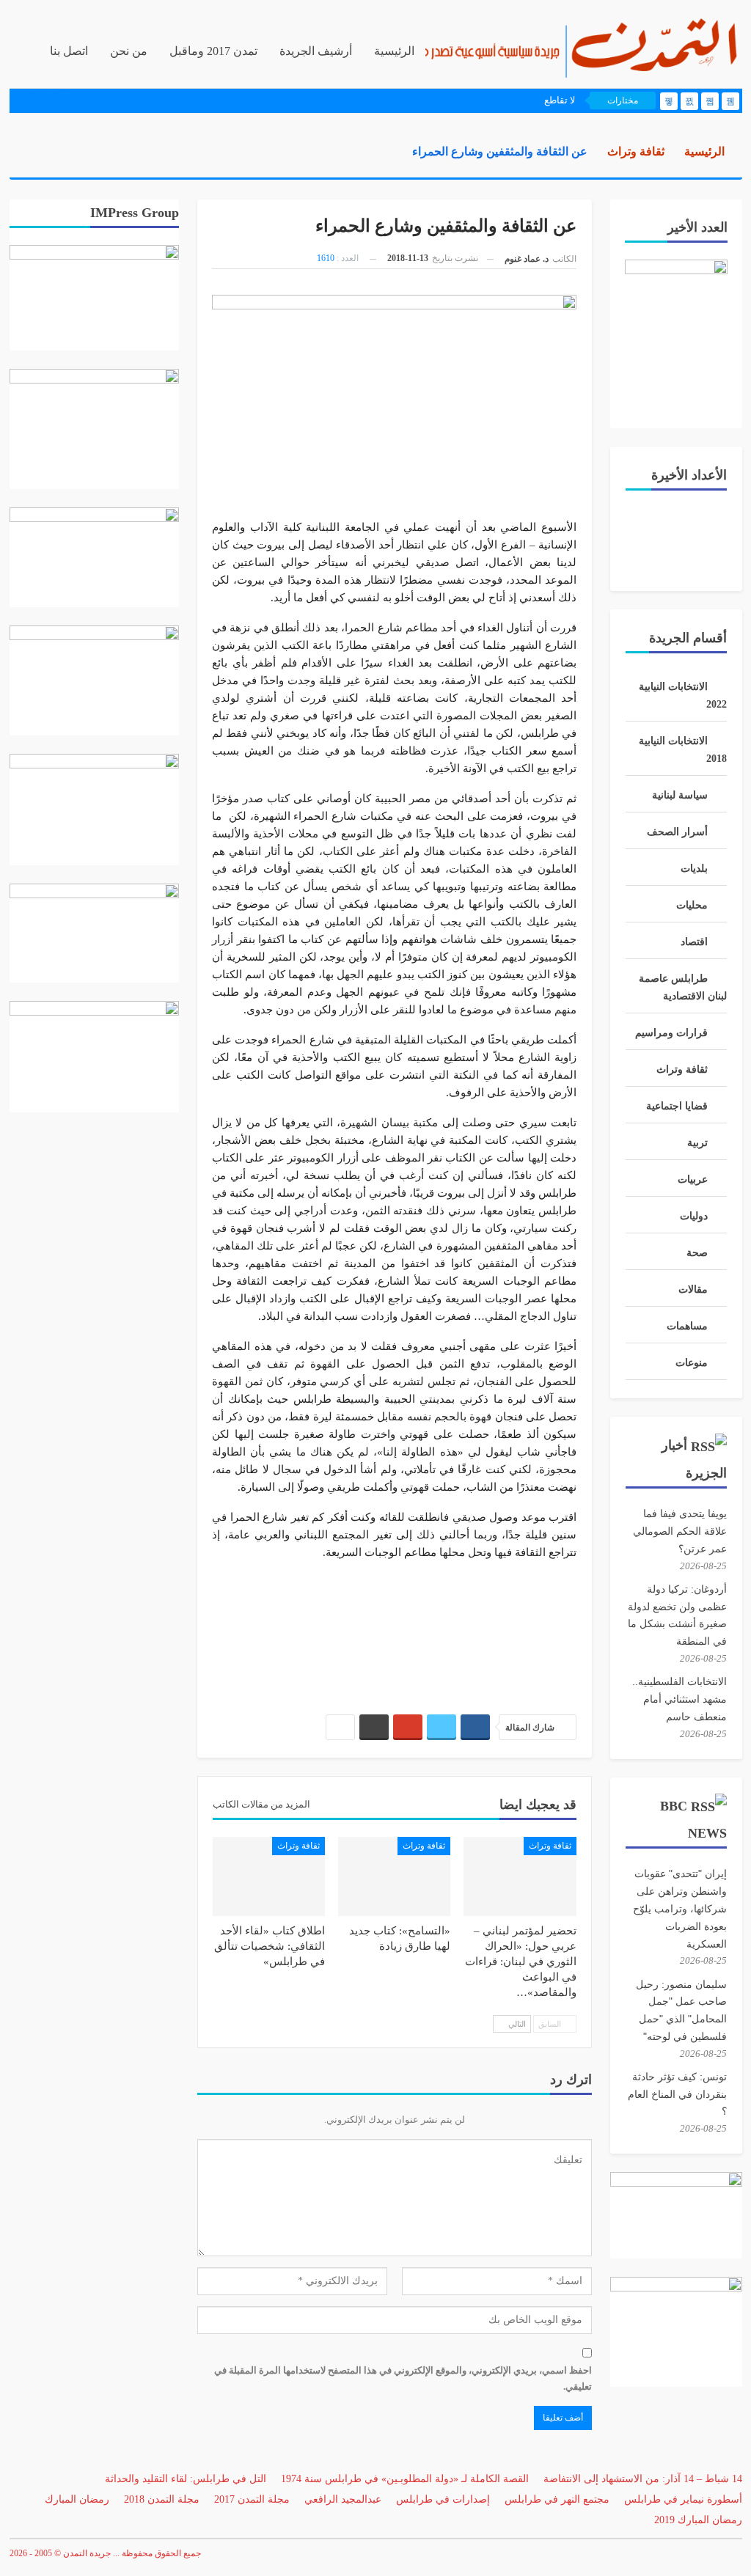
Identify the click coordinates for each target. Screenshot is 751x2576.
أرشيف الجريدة (316, 51)
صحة (697, 1253)
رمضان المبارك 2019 (698, 2520)
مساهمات (687, 1326)
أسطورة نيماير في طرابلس (683, 2499)
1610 (326, 258)
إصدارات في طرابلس (443, 2499)
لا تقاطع (560, 100)
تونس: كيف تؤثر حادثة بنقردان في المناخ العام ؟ (677, 2094)
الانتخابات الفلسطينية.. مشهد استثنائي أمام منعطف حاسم (679, 1699)
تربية (697, 1143)
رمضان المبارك (77, 2499)
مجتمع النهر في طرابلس (557, 2499)
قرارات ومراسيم (671, 1033)
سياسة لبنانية (680, 795)
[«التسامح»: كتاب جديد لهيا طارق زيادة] (394, 1876)
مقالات (693, 1289)
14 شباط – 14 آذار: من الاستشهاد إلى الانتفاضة (643, 2479)
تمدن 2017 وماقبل (213, 51)
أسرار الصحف (677, 832)
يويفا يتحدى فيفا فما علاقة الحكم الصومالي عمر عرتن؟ (680, 1531)
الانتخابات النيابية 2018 (683, 750)
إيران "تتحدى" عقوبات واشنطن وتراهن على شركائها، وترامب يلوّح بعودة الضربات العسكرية (680, 1908)
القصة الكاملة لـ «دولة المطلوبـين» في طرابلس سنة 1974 (405, 2479)
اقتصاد (694, 942)
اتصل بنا (69, 51)
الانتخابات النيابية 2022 (683, 696)
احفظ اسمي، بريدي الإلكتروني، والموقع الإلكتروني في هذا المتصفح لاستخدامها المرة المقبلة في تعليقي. (403, 2378)
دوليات (694, 1216)
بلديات (694, 869)
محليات (692, 905)
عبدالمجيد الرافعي (343, 2499)
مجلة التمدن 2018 (162, 2499)
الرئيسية (394, 51)
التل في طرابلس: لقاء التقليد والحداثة (186, 2479)
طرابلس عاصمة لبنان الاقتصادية (683, 987)
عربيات (693, 1179)
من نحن (129, 51)
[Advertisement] (394, 1630)
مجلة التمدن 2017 (252, 2499)
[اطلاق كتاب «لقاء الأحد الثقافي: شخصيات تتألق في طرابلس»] (269, 1876)
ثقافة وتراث (550, 1846)
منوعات (692, 1363)
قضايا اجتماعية (677, 1106)
